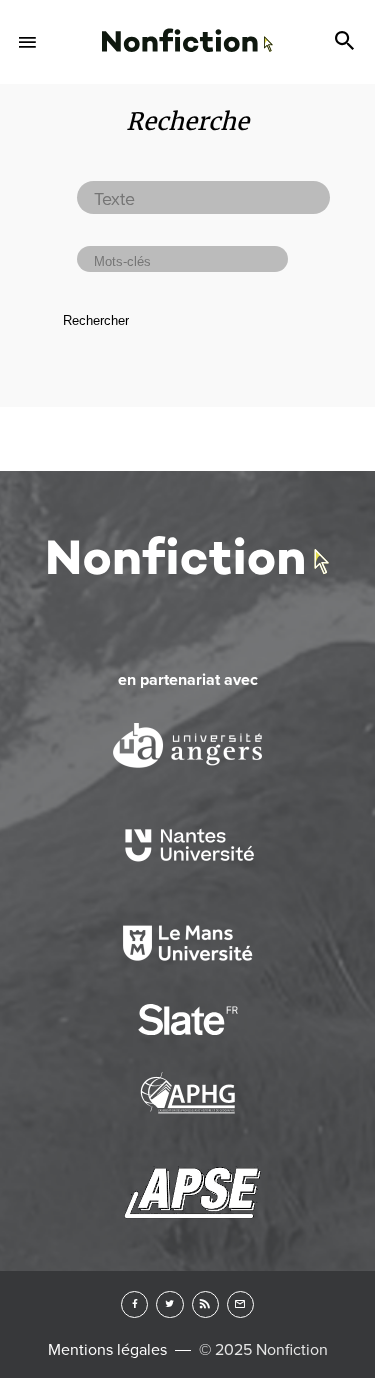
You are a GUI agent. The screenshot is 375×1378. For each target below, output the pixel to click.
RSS (205, 1304)
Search (347, 42)
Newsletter (240, 1304)
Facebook (134, 1304)
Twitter (169, 1304)
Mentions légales (107, 1350)
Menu (28, 42)
